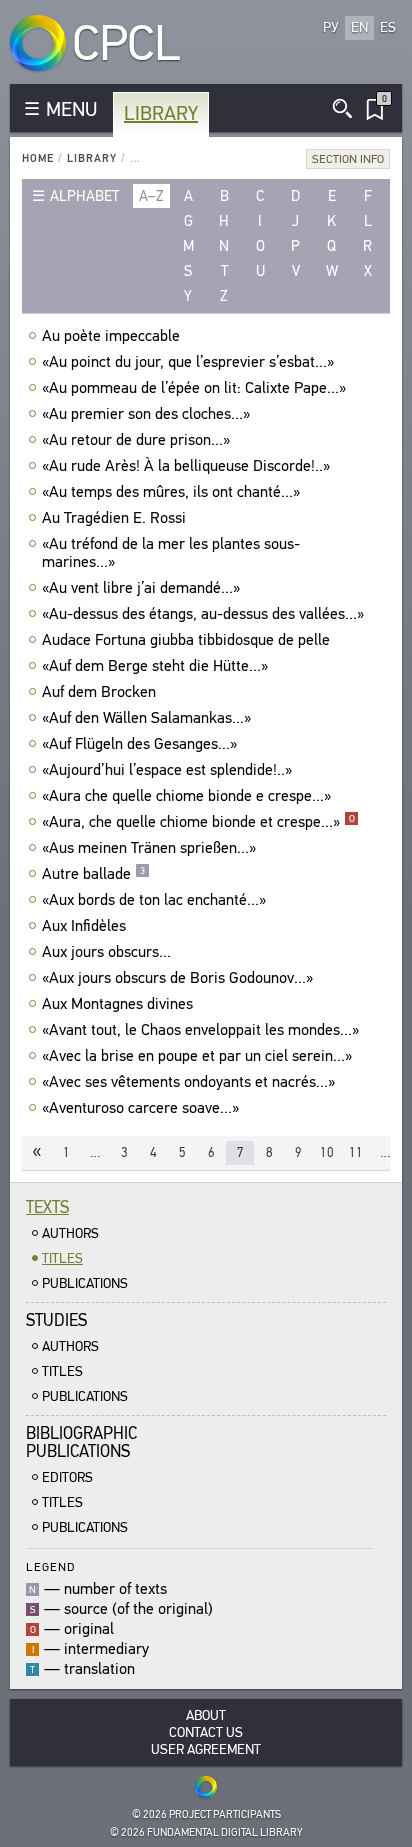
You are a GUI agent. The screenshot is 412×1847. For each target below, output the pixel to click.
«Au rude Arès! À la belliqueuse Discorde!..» (186, 466)
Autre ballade (93, 874)
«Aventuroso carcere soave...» (140, 1108)
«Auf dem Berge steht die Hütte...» (155, 666)
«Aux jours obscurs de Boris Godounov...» (177, 978)
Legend (50, 1566)
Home (38, 158)
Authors (70, 1233)
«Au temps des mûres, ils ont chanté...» (171, 492)
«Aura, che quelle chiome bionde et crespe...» (198, 822)
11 (356, 1152)
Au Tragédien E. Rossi (114, 518)
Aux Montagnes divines (117, 1004)
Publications (85, 1283)
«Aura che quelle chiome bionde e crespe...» (186, 796)
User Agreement (206, 1749)
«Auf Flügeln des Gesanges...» (139, 744)
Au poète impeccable (111, 336)
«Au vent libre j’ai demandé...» (141, 588)
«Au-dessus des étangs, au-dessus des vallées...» (203, 614)
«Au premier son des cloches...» (146, 414)
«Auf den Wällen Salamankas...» (146, 718)
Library (161, 113)
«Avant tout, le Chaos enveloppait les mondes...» (200, 1030)
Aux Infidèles (84, 926)
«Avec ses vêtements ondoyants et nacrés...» (188, 1082)
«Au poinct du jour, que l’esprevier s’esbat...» (188, 362)
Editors (67, 1477)
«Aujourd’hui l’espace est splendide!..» (167, 770)
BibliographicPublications (81, 1442)
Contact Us (206, 1732)
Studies (56, 1320)
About (206, 1715)
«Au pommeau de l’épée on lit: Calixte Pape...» (194, 388)
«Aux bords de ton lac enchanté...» (154, 900)
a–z (151, 196)
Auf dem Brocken (99, 692)
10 (327, 1152)
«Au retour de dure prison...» (136, 440)
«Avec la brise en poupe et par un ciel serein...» (197, 1056)
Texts (47, 1207)
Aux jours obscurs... (106, 952)
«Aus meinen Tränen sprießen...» (149, 848)
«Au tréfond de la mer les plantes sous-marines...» (171, 553)
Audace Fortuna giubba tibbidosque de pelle (186, 640)
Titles (62, 1258)
